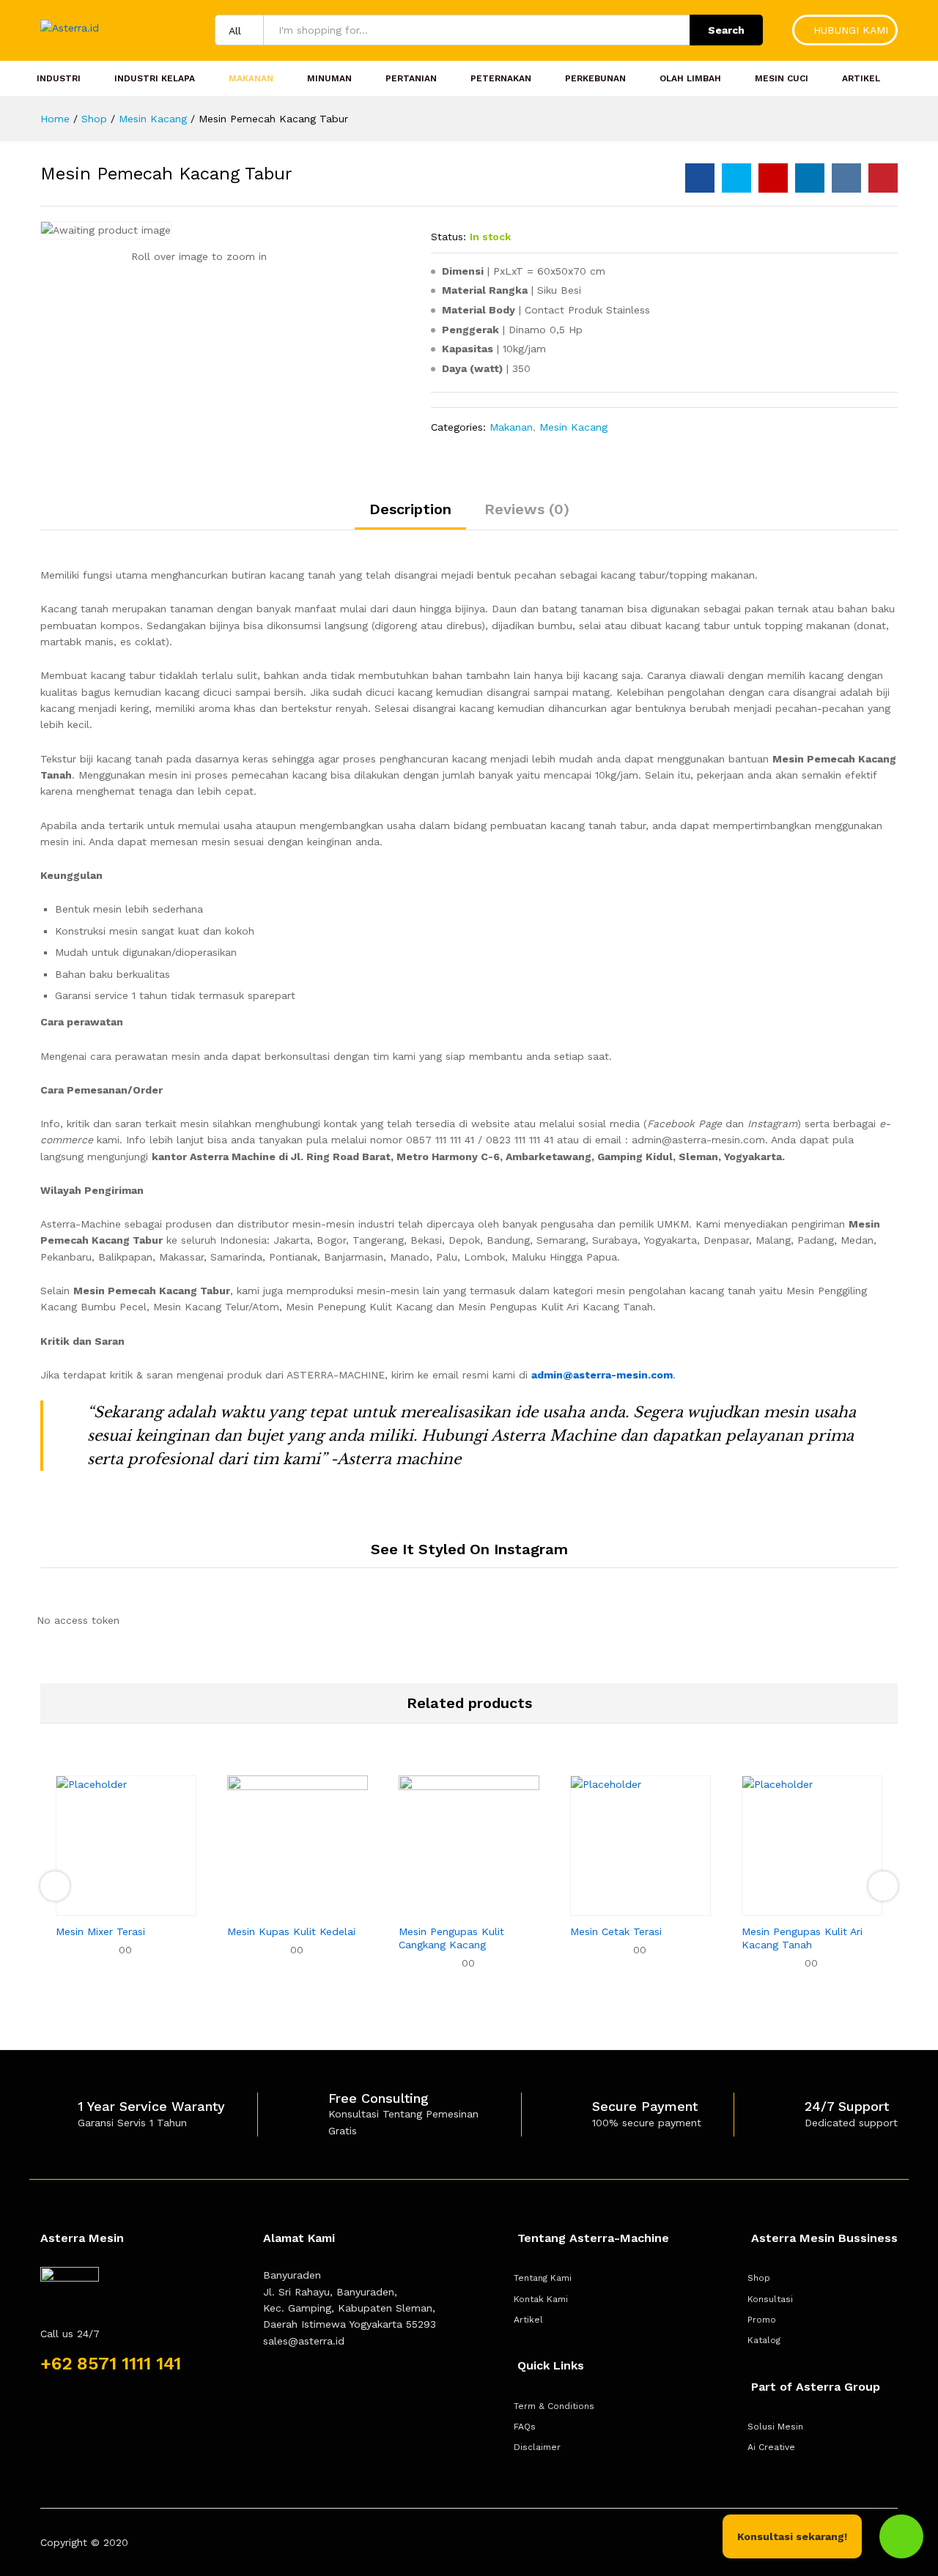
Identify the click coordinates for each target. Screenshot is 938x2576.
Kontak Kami (541, 2299)
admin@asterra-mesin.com (602, 1375)
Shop (759, 2278)
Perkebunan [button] (595, 78)
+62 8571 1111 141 (111, 2364)
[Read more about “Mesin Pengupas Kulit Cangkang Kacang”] (452, 1907)
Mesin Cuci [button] (782, 78)
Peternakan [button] (501, 78)
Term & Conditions (554, 2406)
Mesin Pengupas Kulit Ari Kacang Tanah (802, 1938)
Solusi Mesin (775, 2427)
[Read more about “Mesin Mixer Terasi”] (109, 1907)
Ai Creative (771, 2447)
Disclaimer (537, 2447)
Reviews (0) (527, 509)
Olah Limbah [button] (690, 78)
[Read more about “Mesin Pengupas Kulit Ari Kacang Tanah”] (795, 1907)
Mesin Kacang (573, 427)
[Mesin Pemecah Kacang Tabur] (700, 178)
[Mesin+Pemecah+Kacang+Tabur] (736, 178)
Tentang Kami (543, 2278)
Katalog (764, 2340)
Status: (448, 237)
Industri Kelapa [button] (155, 78)
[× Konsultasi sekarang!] (901, 2536)
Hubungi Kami (849, 30)
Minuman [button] (329, 78)
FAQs (525, 2427)
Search (726, 30)
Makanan (511, 427)
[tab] (410, 516)
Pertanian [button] (411, 78)
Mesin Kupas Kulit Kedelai (291, 1931)
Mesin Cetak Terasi (616, 1931)
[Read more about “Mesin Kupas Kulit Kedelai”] (281, 1907)
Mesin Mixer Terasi (100, 1931)
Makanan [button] (251, 78)
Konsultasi (770, 2299)
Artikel (861, 78)
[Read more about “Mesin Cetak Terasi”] (624, 1907)
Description (410, 509)
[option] (126, 1878)
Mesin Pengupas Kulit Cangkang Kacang (451, 1938)
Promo (762, 2320)
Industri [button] (59, 78)
